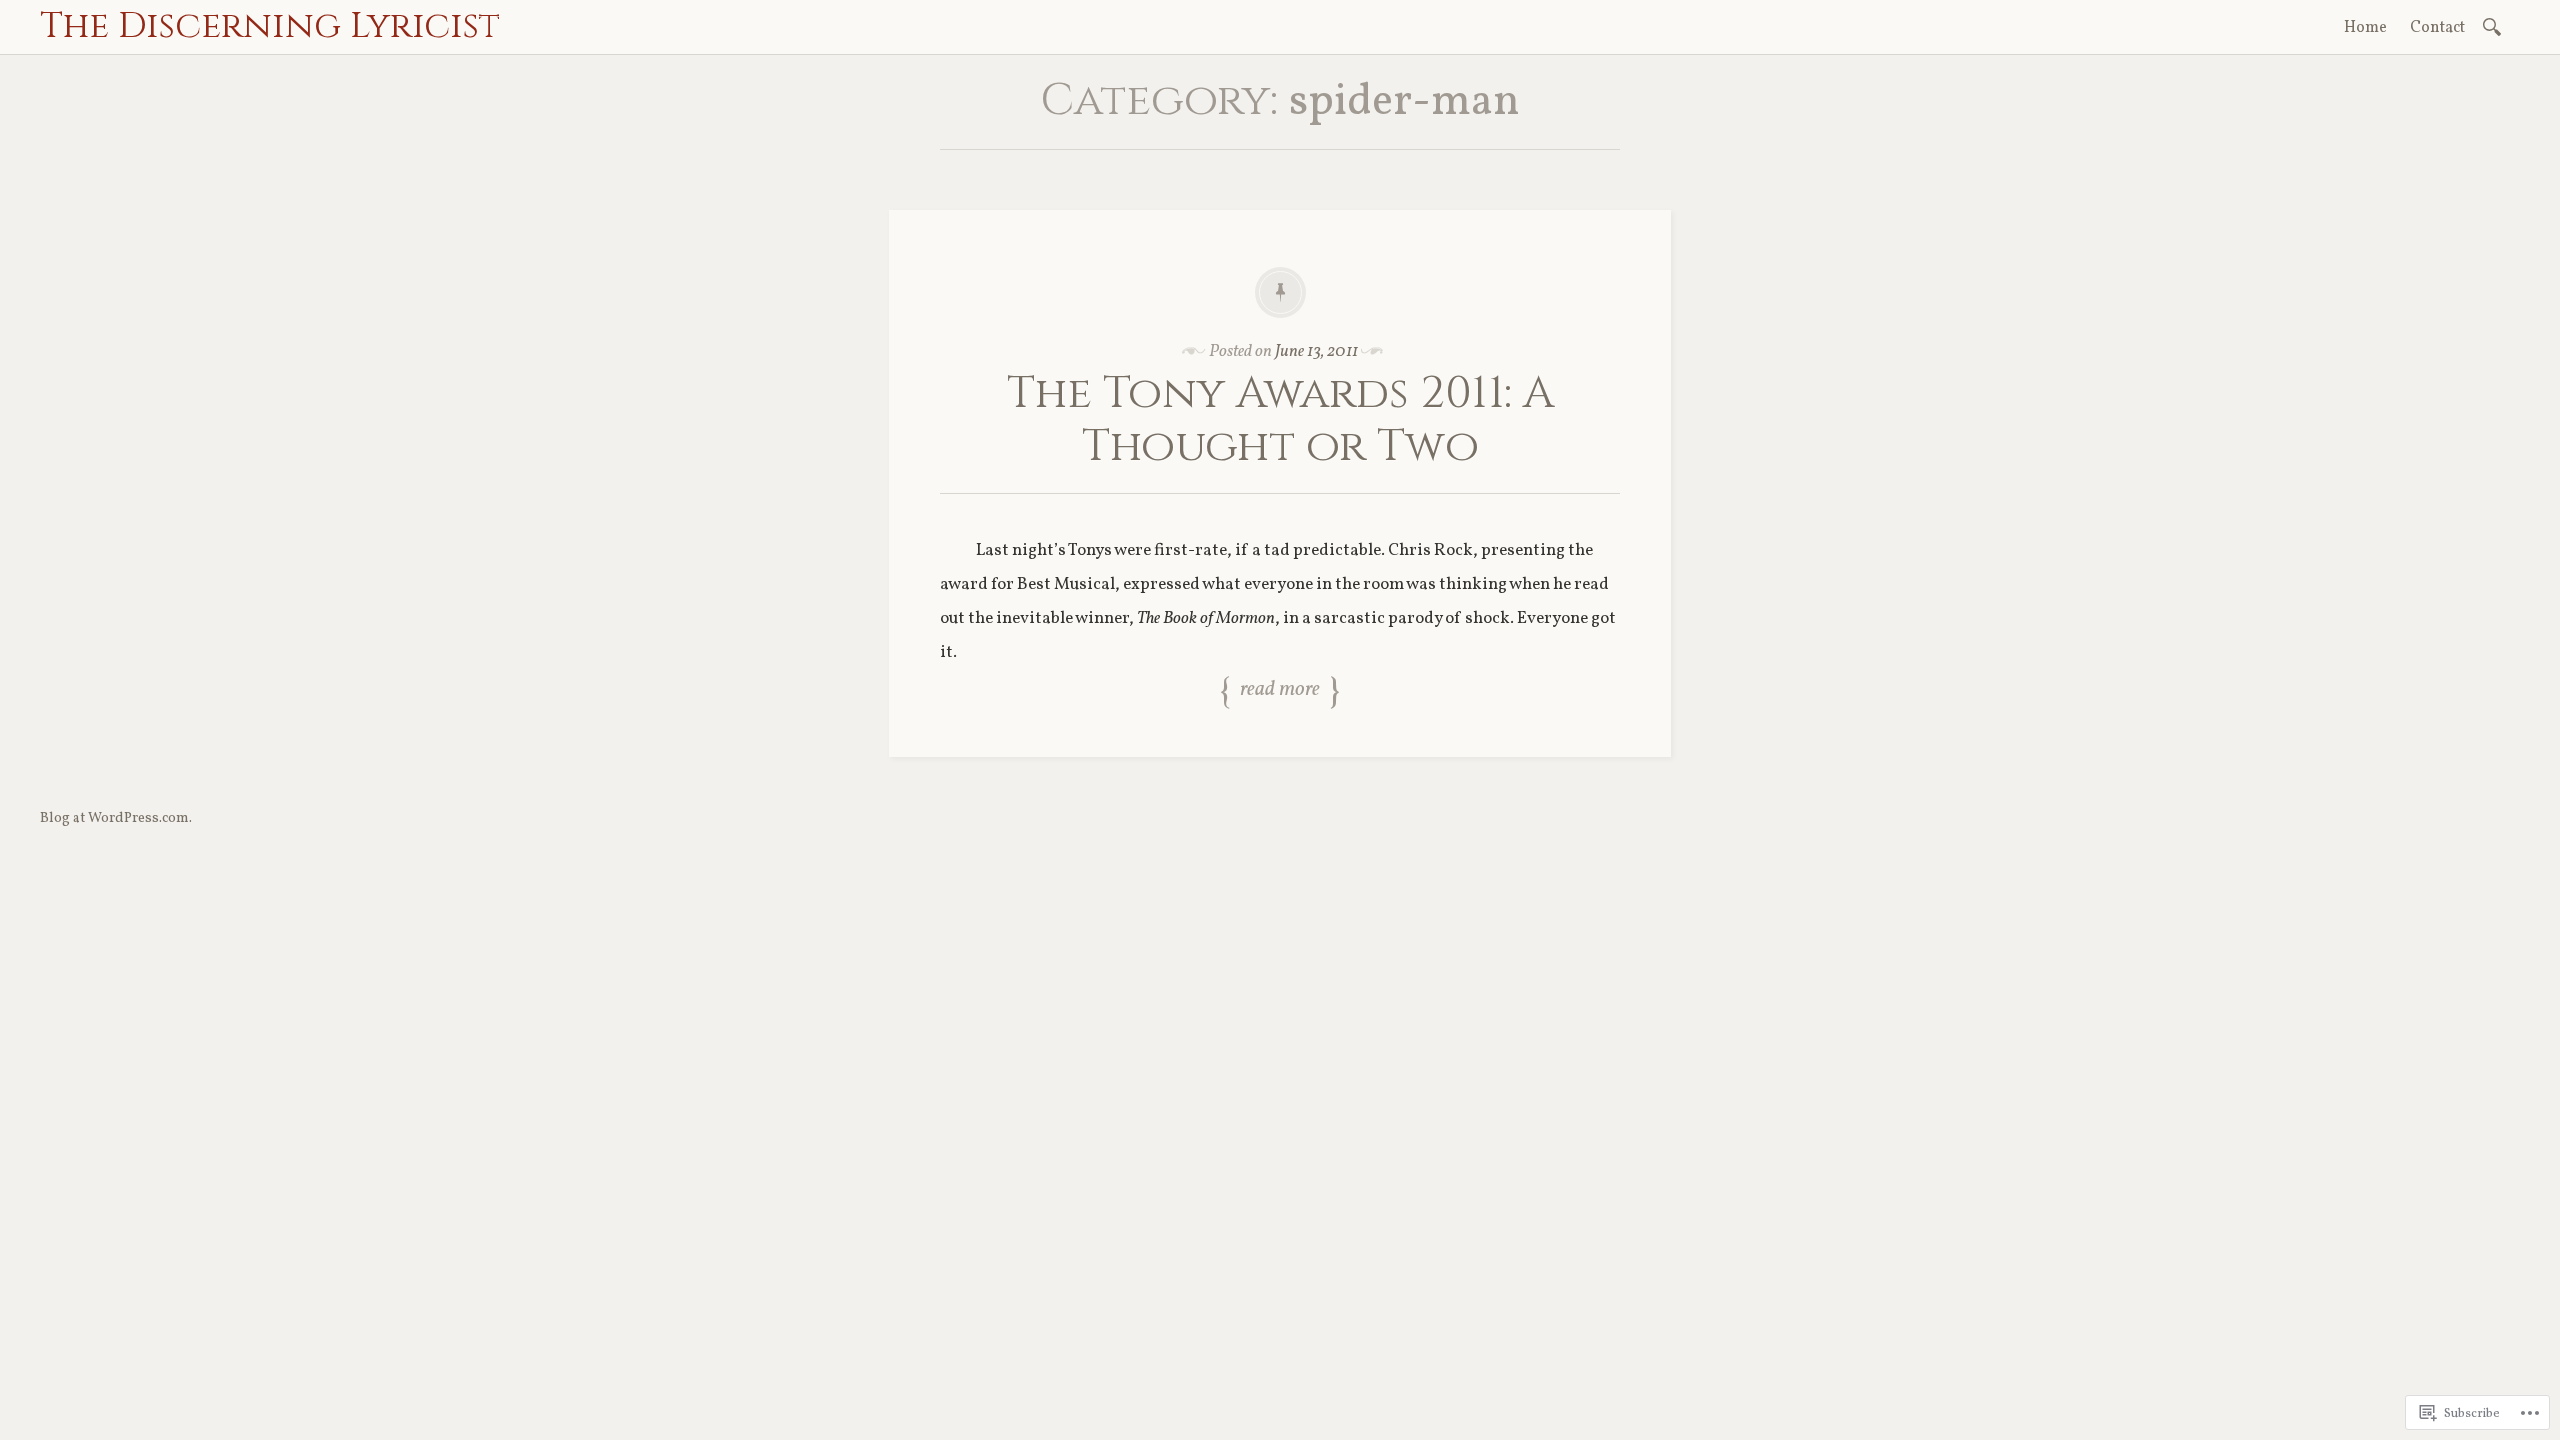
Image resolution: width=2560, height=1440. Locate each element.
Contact (2437, 28)
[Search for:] (2495, 25)
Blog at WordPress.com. (116, 818)
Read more (1280, 690)
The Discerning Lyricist (270, 26)
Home (2365, 28)
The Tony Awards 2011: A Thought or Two (1280, 420)
